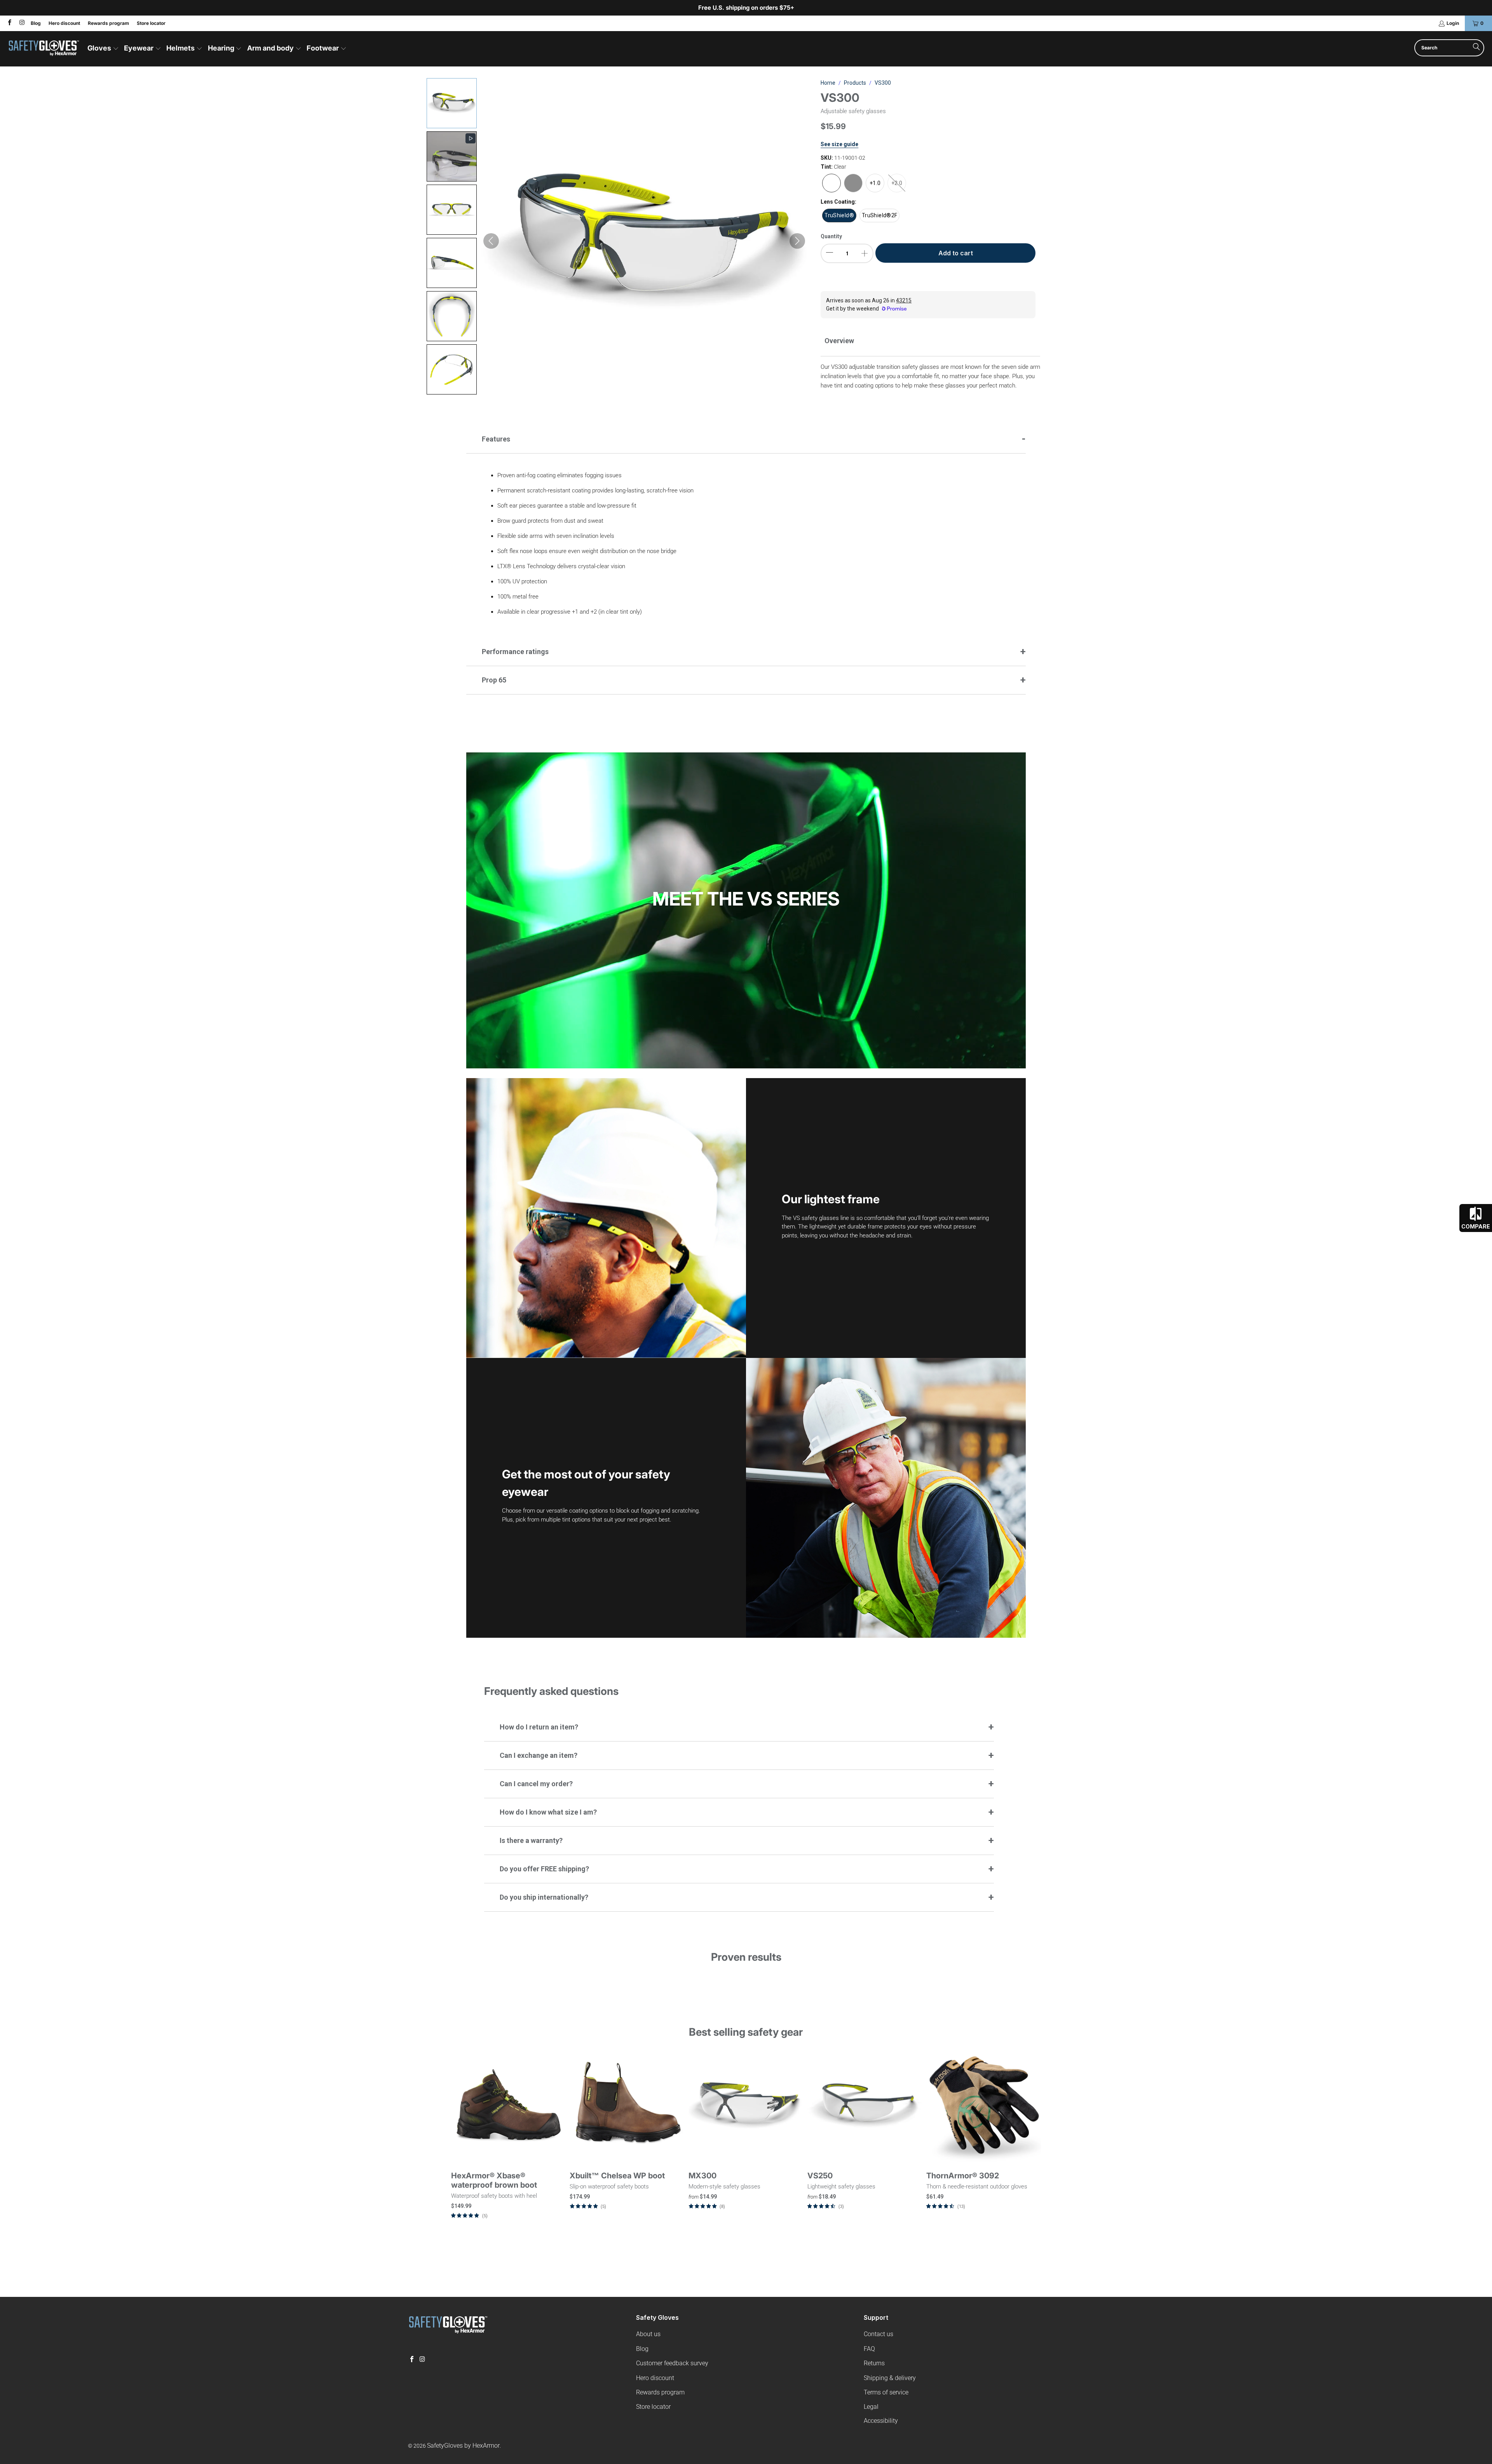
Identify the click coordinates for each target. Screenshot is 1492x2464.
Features (496, 439)
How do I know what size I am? (548, 1812)
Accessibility (881, 2421)
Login (1453, 23)
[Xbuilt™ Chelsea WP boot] (627, 2106)
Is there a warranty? (531, 1840)
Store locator (151, 23)
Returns (874, 2363)
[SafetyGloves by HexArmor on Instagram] (21, 23)
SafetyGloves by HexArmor (463, 2446)
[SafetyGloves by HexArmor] (44, 49)
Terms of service (886, 2392)
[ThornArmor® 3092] (984, 2106)
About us (648, 2334)
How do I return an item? (539, 1727)
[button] (103, 49)
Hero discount (64, 23)
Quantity (831, 236)
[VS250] (865, 2106)
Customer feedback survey (672, 2363)
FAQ (869, 2349)
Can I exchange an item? (539, 1755)
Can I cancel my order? (536, 1784)
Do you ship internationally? (544, 1897)
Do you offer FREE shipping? (544, 1869)
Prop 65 (494, 680)
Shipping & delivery (890, 2378)
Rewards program (108, 23)
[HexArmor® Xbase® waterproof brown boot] (509, 2106)
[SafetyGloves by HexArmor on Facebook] (9, 23)
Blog (36, 23)
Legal (871, 2407)
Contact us (878, 2334)
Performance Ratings (515, 652)
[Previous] (464, 2144)
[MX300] (746, 2106)
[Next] (1028, 2144)
